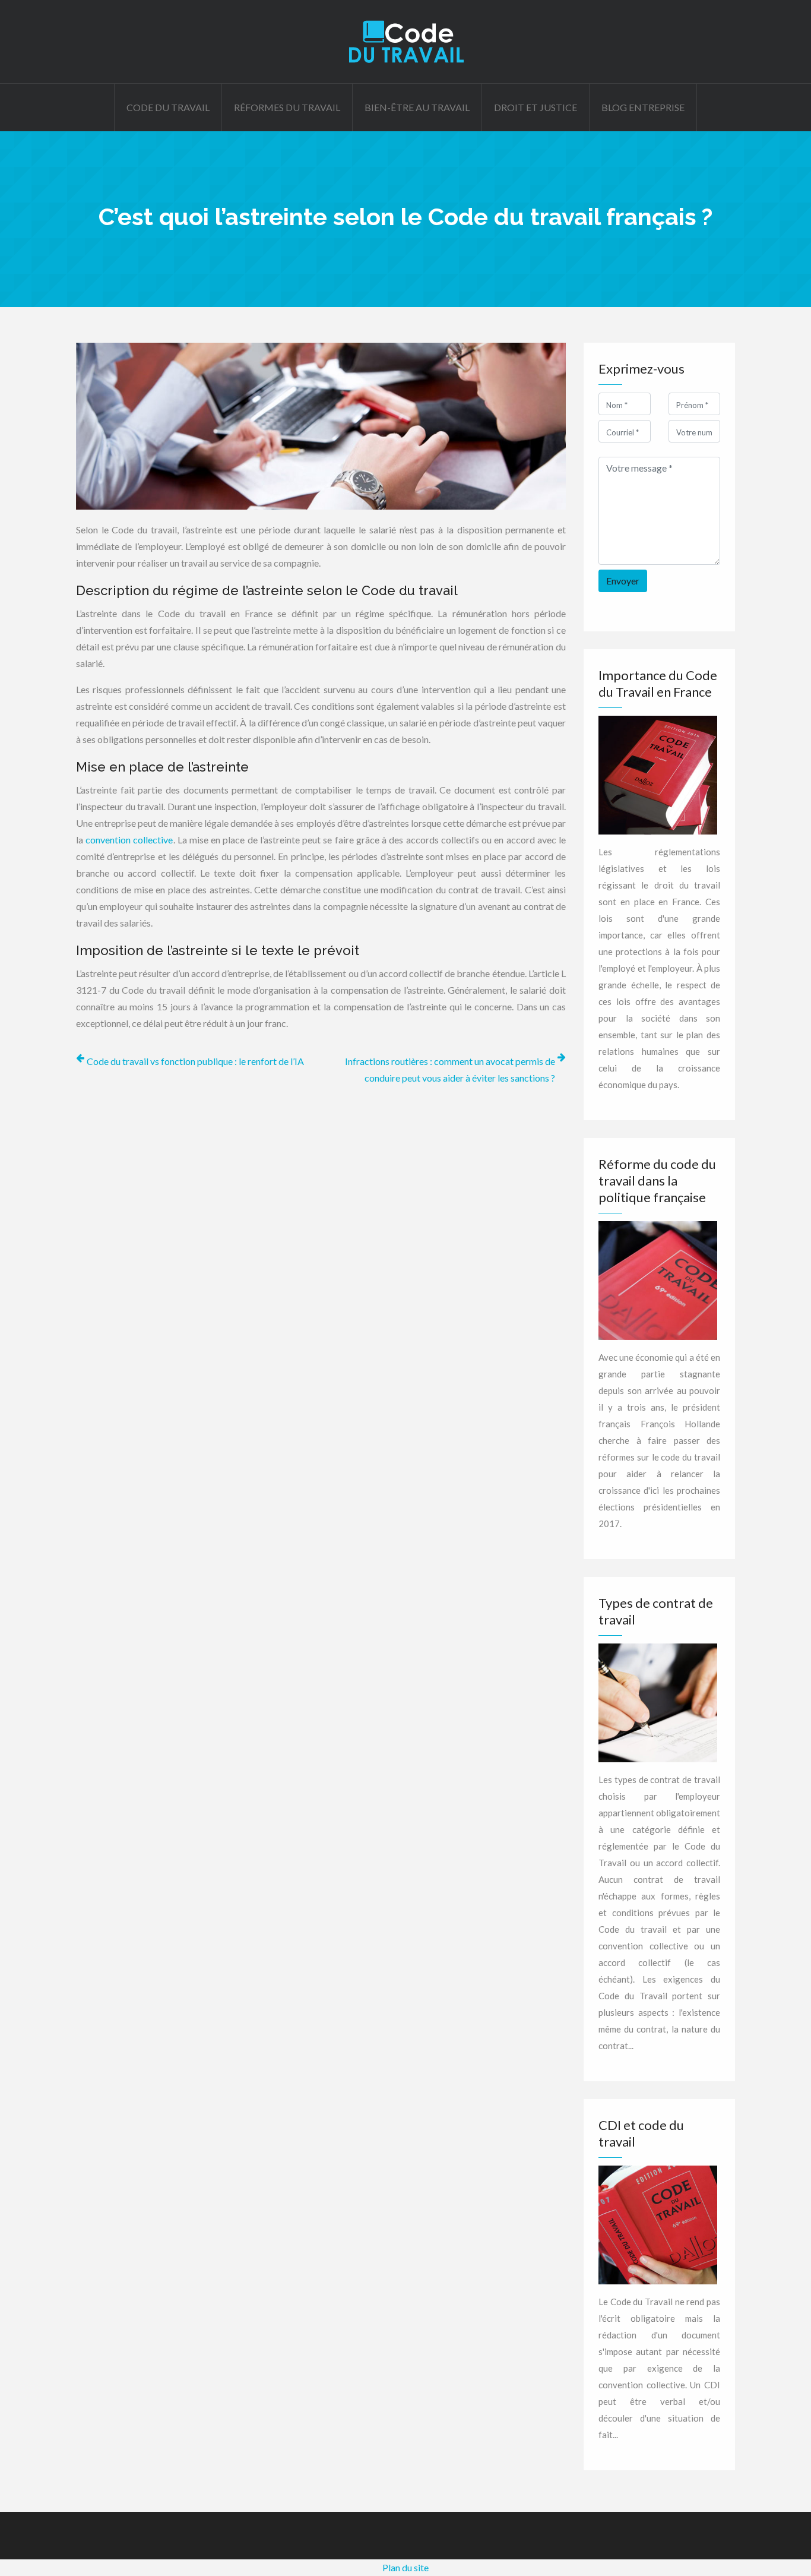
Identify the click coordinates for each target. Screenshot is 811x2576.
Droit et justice (536, 107)
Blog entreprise (643, 107)
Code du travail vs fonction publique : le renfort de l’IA (195, 1061)
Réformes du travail (287, 107)
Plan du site (405, 2567)
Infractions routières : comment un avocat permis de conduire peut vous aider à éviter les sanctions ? (450, 1069)
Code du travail (168, 107)
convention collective (129, 840)
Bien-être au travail (417, 107)
